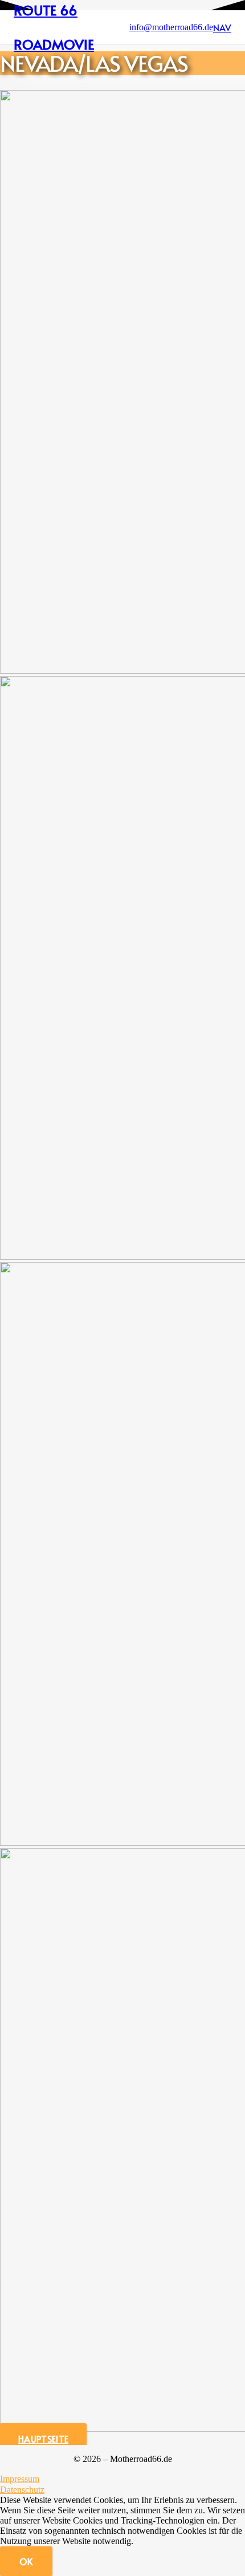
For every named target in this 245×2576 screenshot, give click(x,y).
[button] (222, 27)
